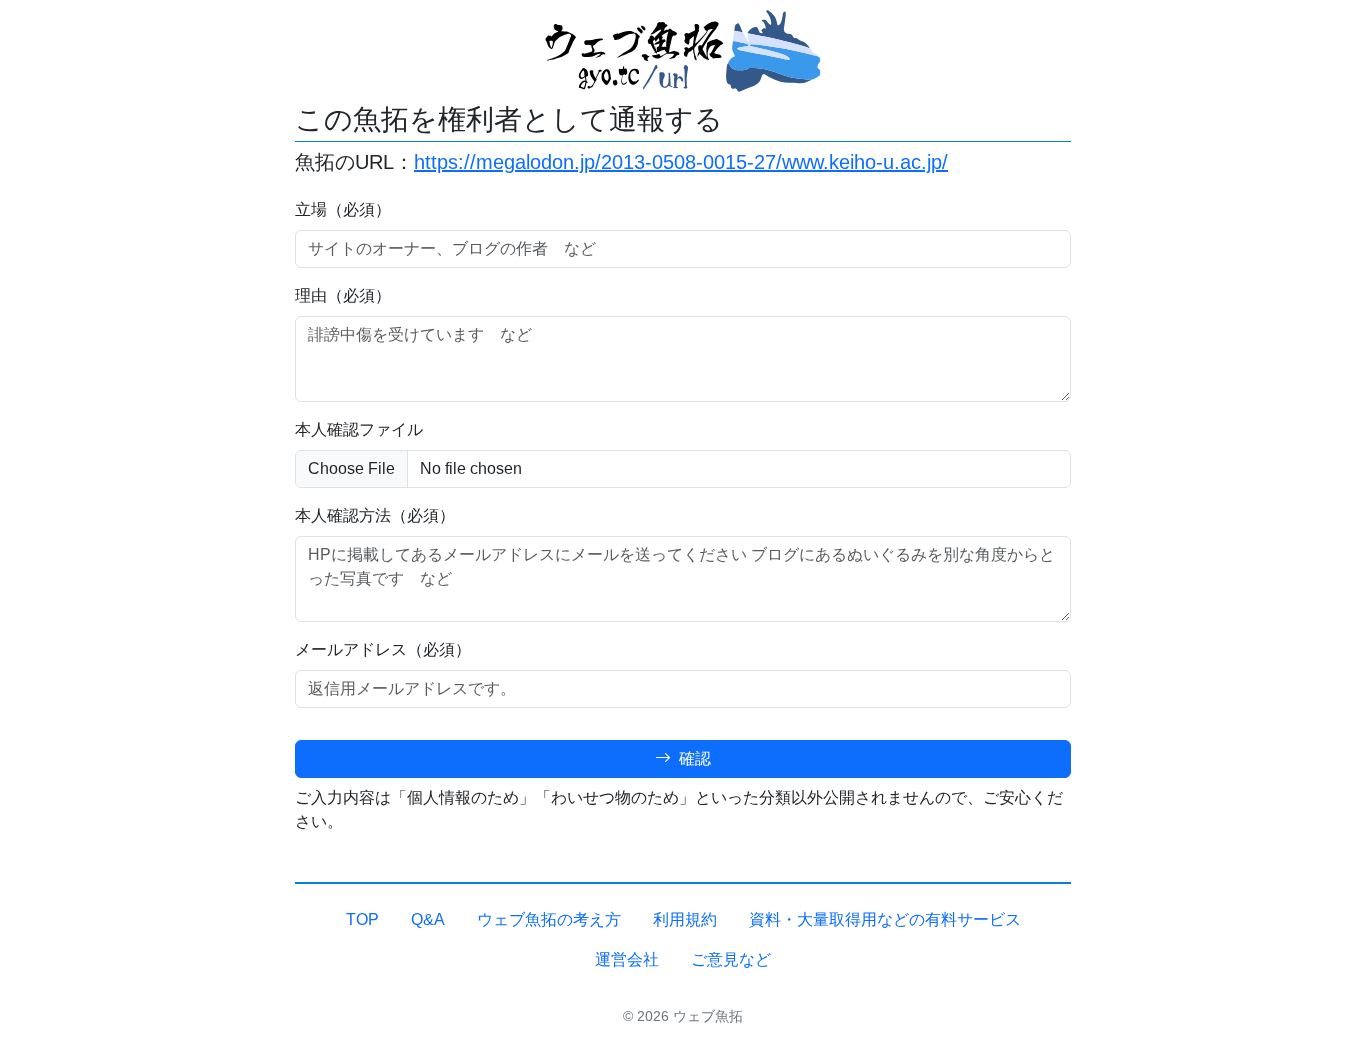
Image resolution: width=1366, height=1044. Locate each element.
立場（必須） (343, 209)
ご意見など (731, 959)
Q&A (428, 919)
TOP (362, 919)
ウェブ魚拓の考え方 (549, 919)
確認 (693, 758)
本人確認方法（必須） (375, 515)
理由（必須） (343, 295)
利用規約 (685, 919)
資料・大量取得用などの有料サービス (885, 919)
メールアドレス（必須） (383, 649)
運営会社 (627, 959)
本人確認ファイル (359, 429)
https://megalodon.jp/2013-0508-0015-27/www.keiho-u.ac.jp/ (681, 162)
